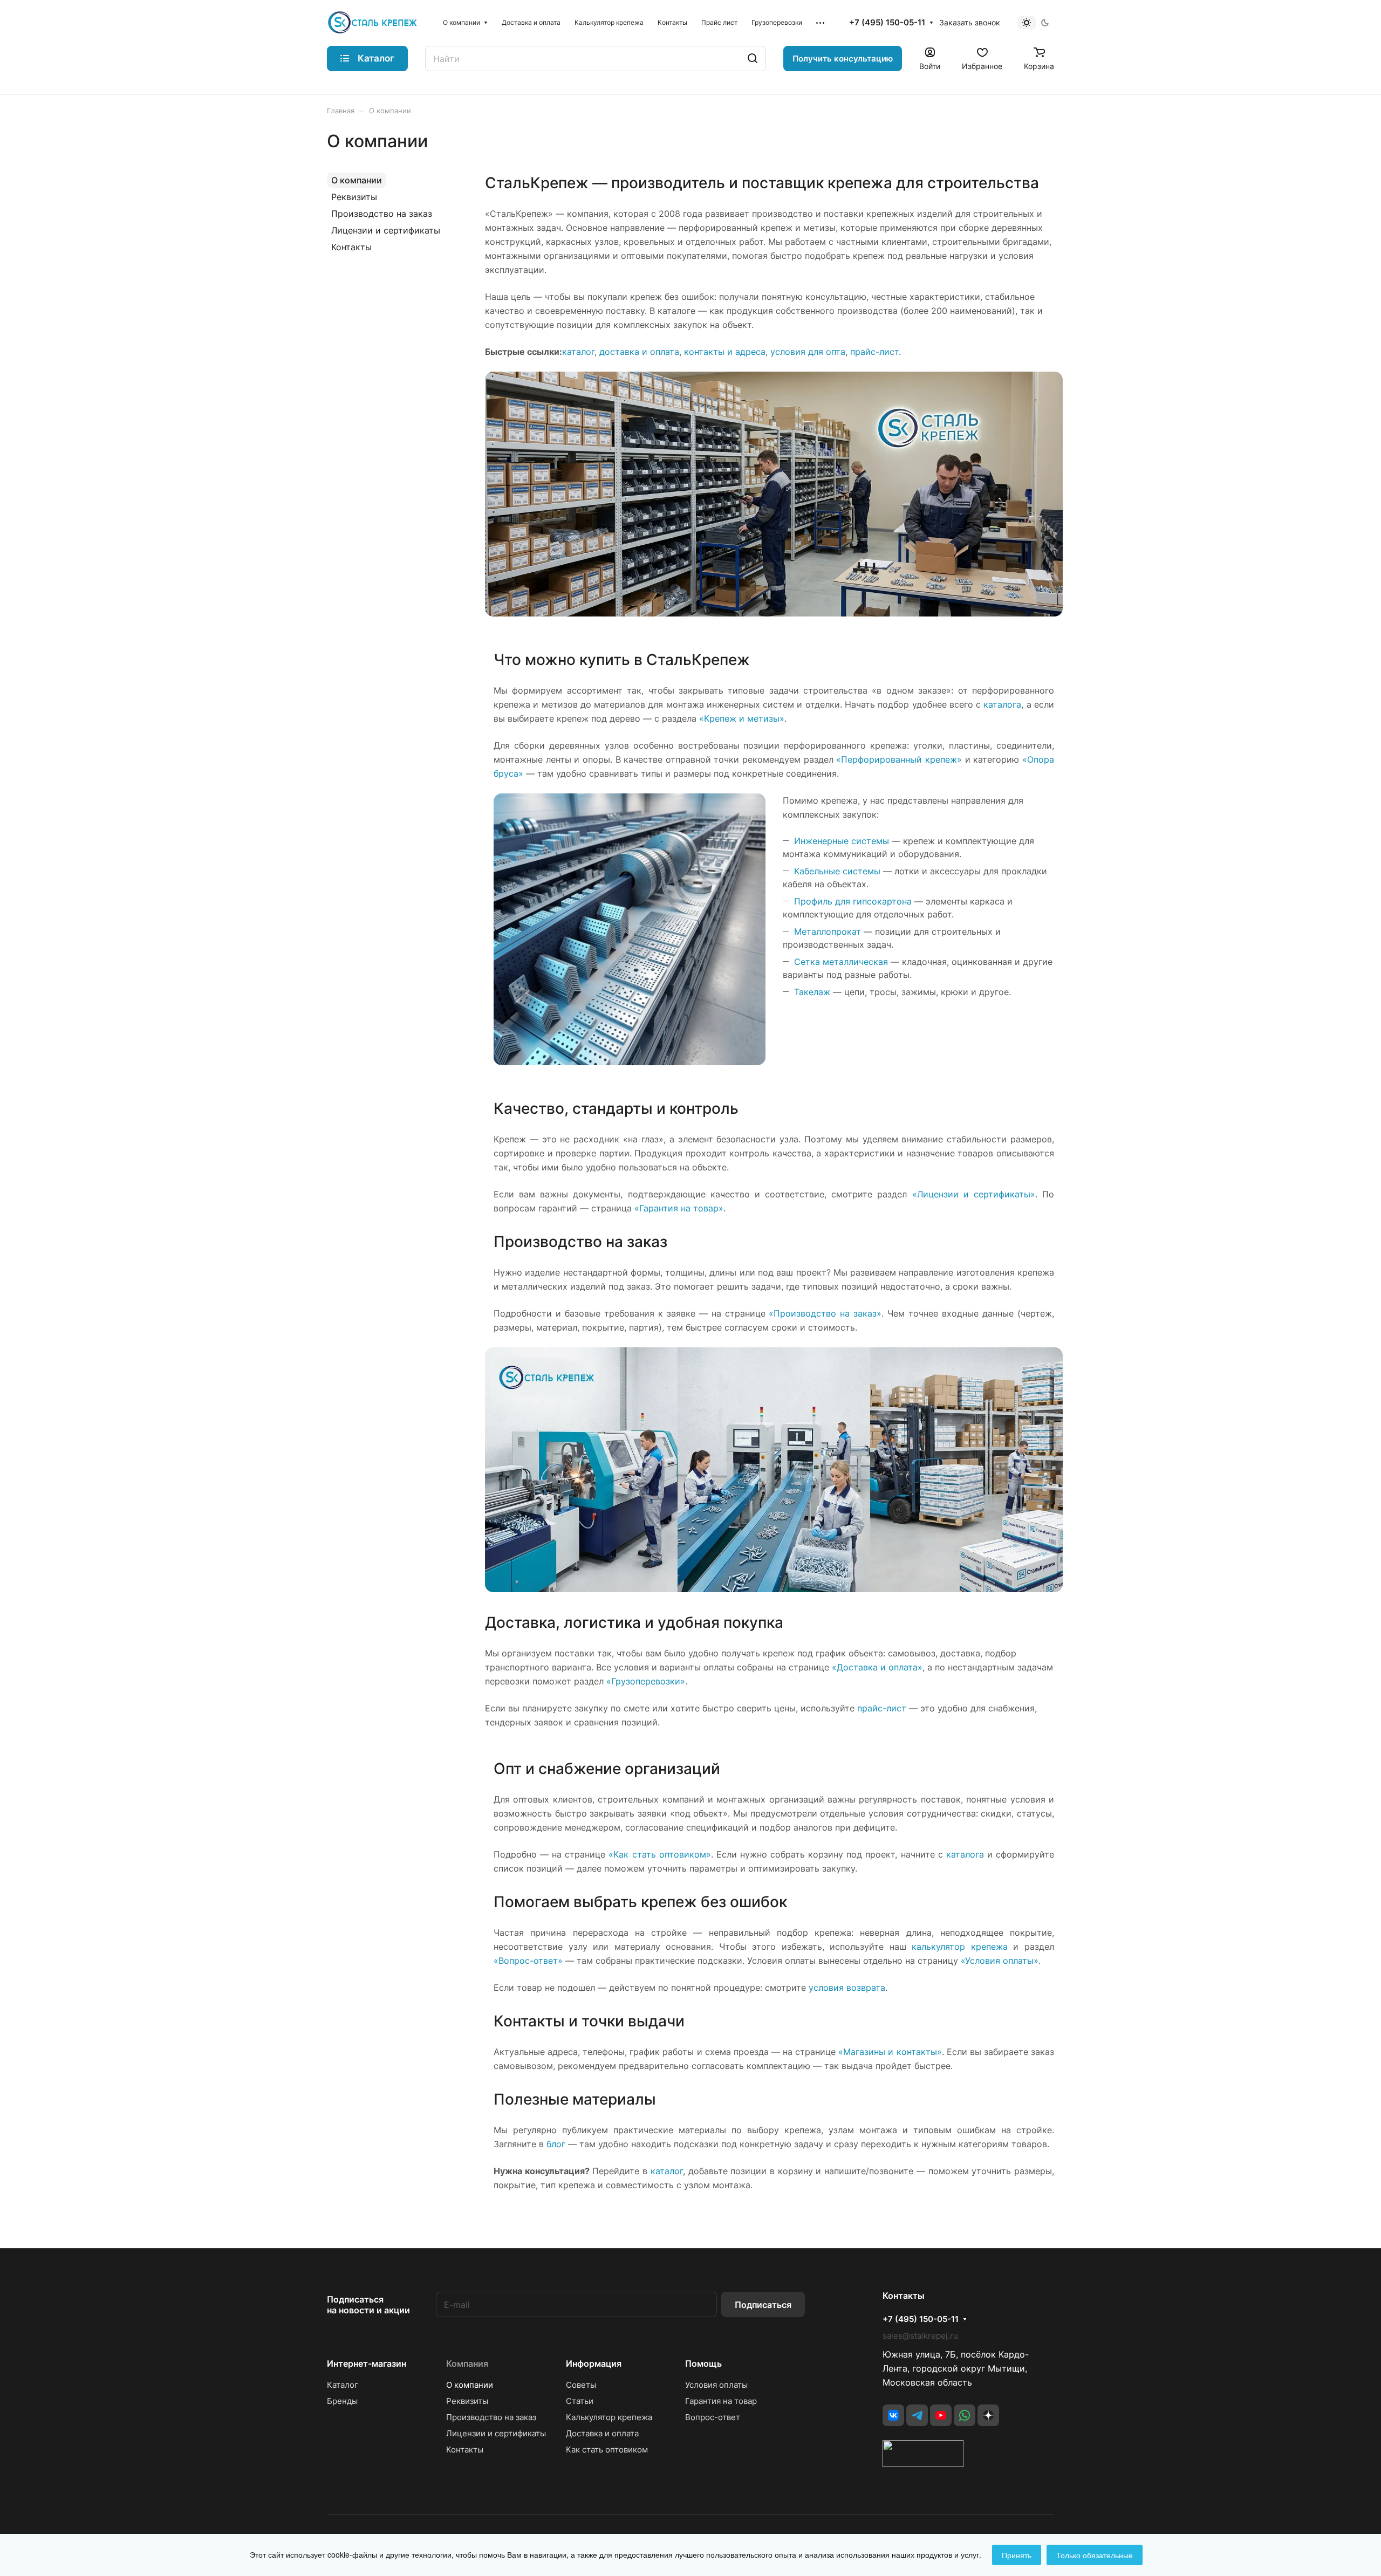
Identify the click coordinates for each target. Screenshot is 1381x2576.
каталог (578, 352)
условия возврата (847, 1988)
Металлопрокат (828, 931)
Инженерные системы (842, 841)
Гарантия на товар (721, 2401)
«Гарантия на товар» (679, 1208)
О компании (357, 180)
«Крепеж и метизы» (742, 718)
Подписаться (763, 2305)
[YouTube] (941, 2415)
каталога (1002, 704)
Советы (581, 2385)
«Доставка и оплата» (877, 1667)
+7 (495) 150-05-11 (887, 23)
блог (556, 2144)
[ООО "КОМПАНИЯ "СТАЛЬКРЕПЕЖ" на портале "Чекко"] (923, 2464)
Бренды (342, 2401)
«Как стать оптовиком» (659, 1854)
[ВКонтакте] (893, 2415)
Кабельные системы (837, 871)
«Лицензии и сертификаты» (974, 1194)
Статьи (580, 2401)
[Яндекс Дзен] (988, 2415)
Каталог (343, 2385)
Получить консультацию (843, 59)
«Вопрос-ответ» (528, 1961)
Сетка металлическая (841, 962)
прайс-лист (874, 352)
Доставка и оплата (602, 2433)
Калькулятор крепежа (609, 2417)
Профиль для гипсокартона (853, 901)
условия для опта (808, 352)
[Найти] (753, 59)
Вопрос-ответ (713, 2417)
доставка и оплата (639, 352)
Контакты (351, 247)
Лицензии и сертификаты (386, 230)
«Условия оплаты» (1000, 1961)
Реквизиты (354, 197)
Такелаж (812, 992)
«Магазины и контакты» (890, 2052)
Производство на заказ (382, 214)
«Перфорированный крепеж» (899, 759)
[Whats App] (965, 2415)
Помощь (703, 2363)
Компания (467, 2363)
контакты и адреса (725, 352)
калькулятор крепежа (960, 1947)
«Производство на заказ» (825, 1313)
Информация (594, 2363)
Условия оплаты (716, 2385)
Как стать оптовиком (607, 2450)
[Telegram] (917, 2415)
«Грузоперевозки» (646, 1681)
